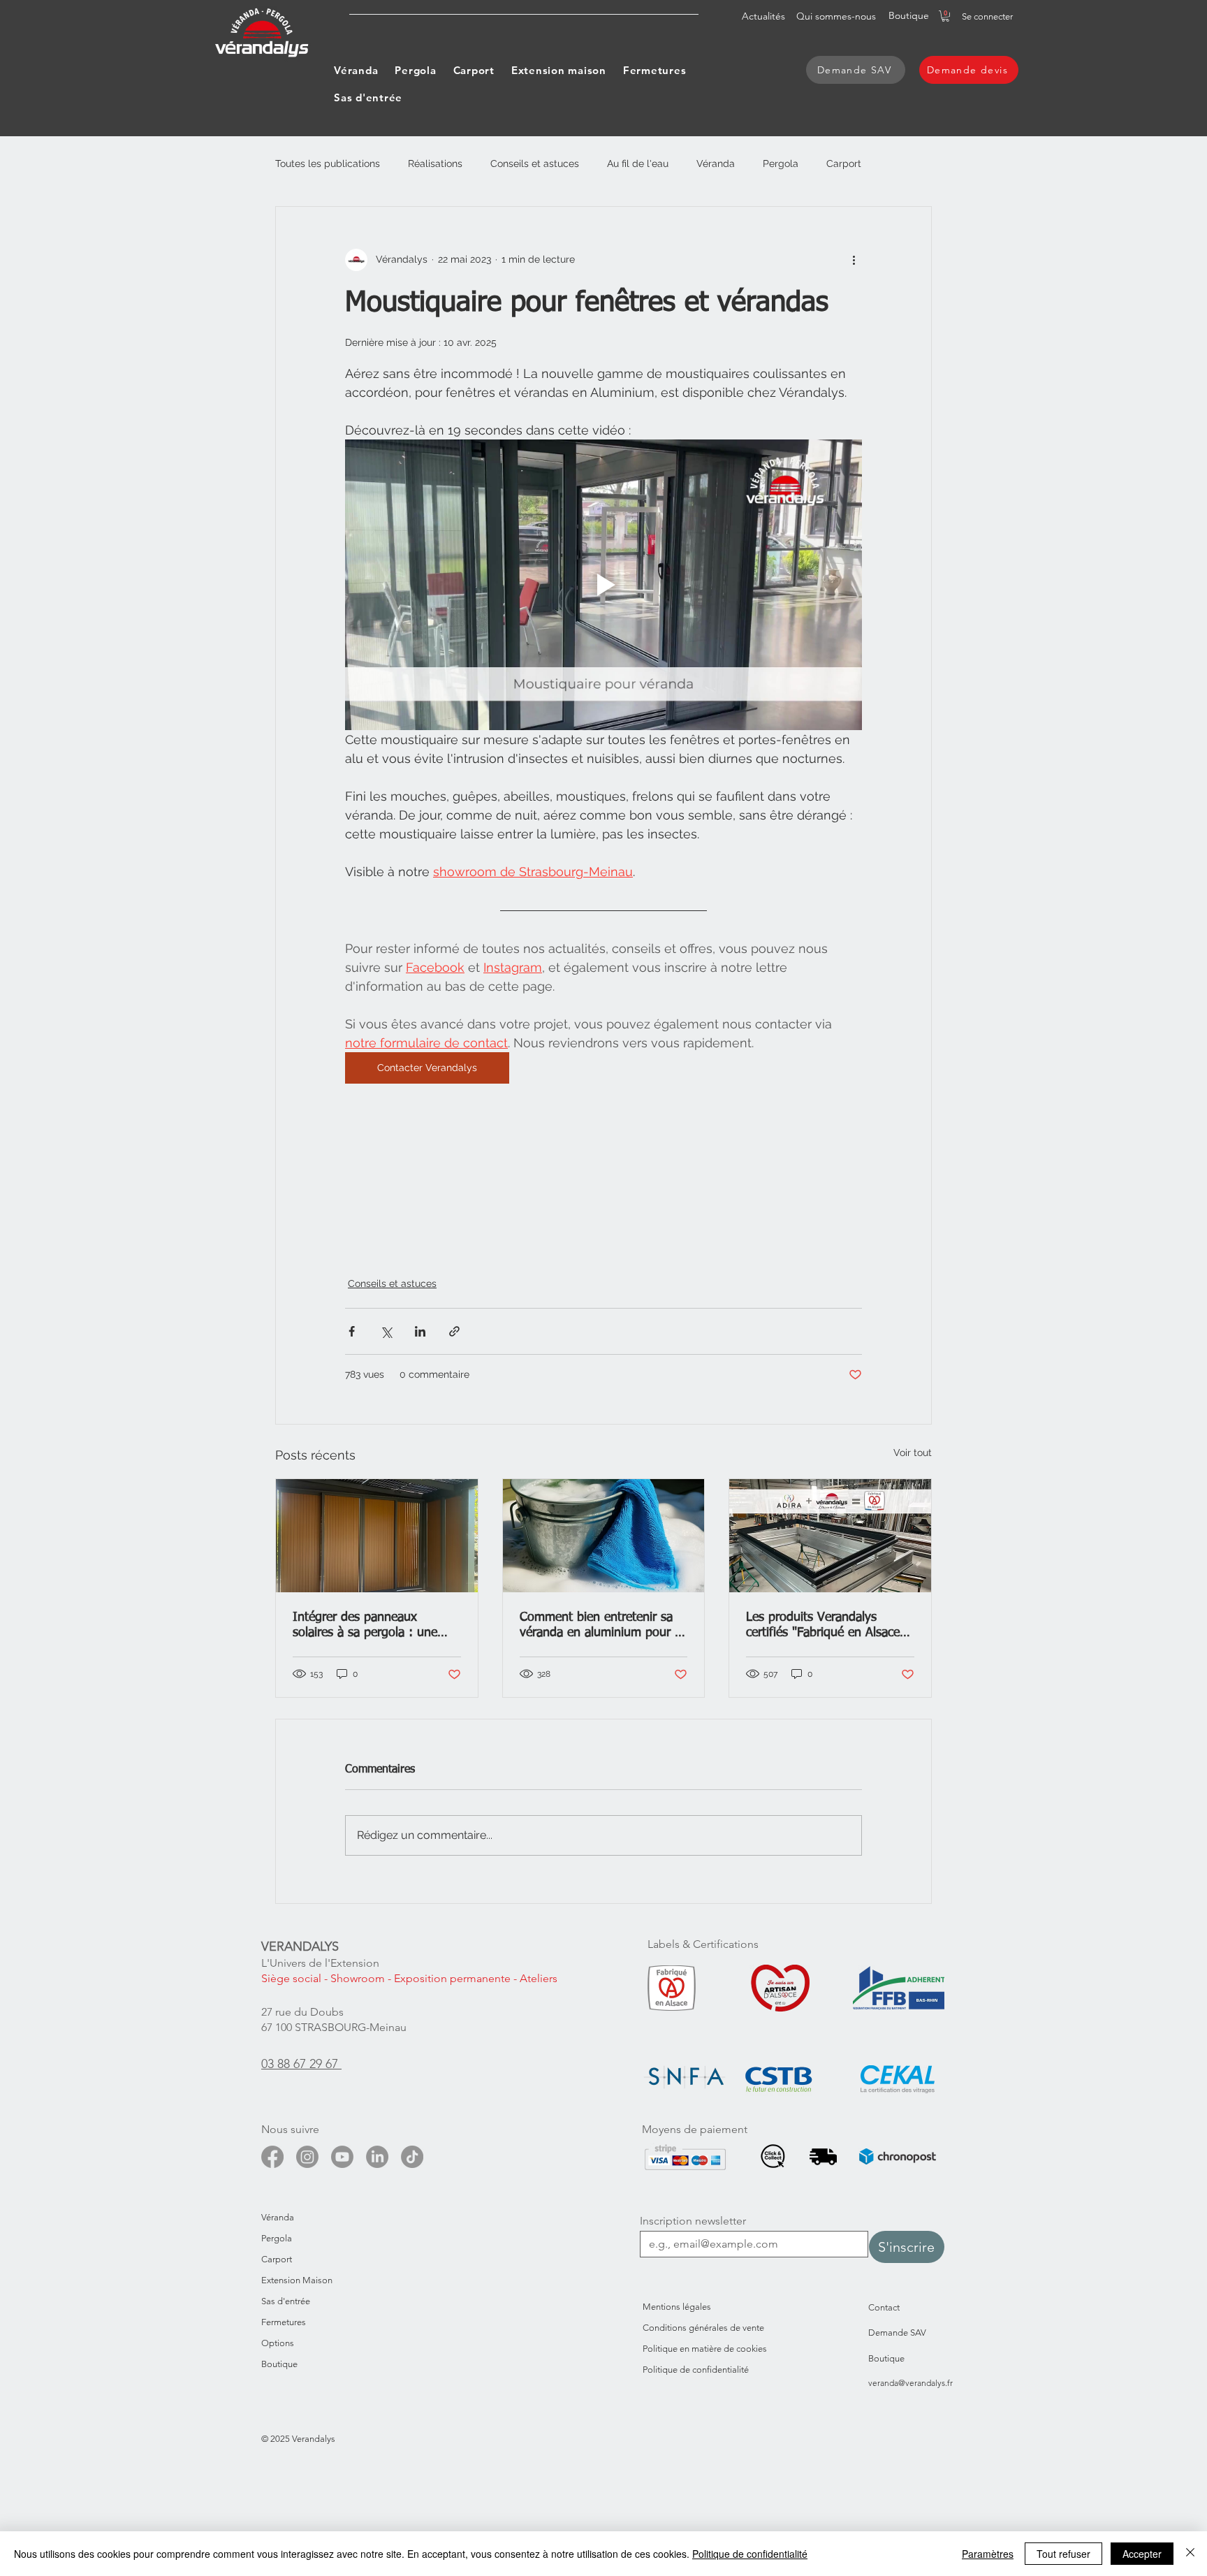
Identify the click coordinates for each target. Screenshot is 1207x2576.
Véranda (716, 163)
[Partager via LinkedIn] (420, 1331)
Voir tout (913, 1453)
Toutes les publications (328, 163)
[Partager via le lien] (454, 1331)
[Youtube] (342, 2157)
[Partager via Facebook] (352, 1331)
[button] (945, 16)
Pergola (781, 163)
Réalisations (435, 163)
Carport (844, 163)
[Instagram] (307, 2157)
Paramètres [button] (988, 2554)
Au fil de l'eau (638, 163)
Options (278, 2343)
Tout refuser (1063, 2554)
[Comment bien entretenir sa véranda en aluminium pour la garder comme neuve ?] (604, 1536)
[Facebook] (272, 2157)
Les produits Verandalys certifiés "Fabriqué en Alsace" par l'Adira (825, 1626)
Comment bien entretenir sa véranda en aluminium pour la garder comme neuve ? (602, 1626)
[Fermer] (1190, 2554)
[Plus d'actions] (854, 260)
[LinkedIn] (377, 2157)
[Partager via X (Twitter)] (386, 1331)
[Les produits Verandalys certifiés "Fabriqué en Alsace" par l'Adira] (830, 1536)
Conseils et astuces (535, 163)
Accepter (1142, 2554)
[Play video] (603, 585)
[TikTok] (412, 2157)
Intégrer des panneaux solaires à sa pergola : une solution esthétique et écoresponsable (365, 1626)
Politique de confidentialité (750, 2554)
